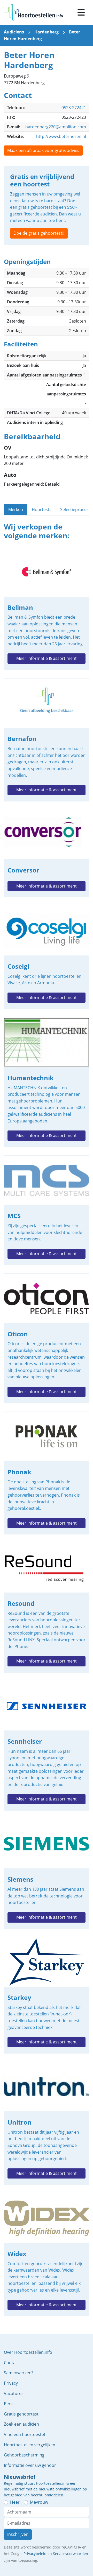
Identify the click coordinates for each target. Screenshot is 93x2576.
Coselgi (47, 957)
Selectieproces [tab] (74, 509)
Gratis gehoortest (21, 2414)
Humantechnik (47, 1082)
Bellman (47, 608)
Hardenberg (47, 32)
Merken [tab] (16, 509)
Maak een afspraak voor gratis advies (43, 150)
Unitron (47, 2123)
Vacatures (14, 2393)
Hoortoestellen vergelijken (30, 2445)
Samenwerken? (19, 2373)
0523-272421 (74, 108)
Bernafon (47, 740)
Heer (15, 2502)
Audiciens (14, 32)
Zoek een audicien (21, 2424)
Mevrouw (39, 2502)
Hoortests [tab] (42, 509)
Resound (47, 1608)
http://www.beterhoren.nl (61, 136)
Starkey (47, 1995)
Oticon (47, 1338)
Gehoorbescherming (24, 2455)
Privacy (11, 2383)
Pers (8, 2404)
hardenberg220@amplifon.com (56, 127)
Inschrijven (18, 2534)
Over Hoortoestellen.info (28, 2352)
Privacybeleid (35, 2554)
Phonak (47, 1473)
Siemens (47, 1874)
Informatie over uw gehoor (30, 2465)
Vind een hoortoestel (24, 2434)
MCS (47, 1210)
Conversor (47, 854)
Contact (11, 2363)
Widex (47, 2255)
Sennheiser (47, 1746)
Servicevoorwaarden (71, 2554)
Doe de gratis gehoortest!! (39, 233)
